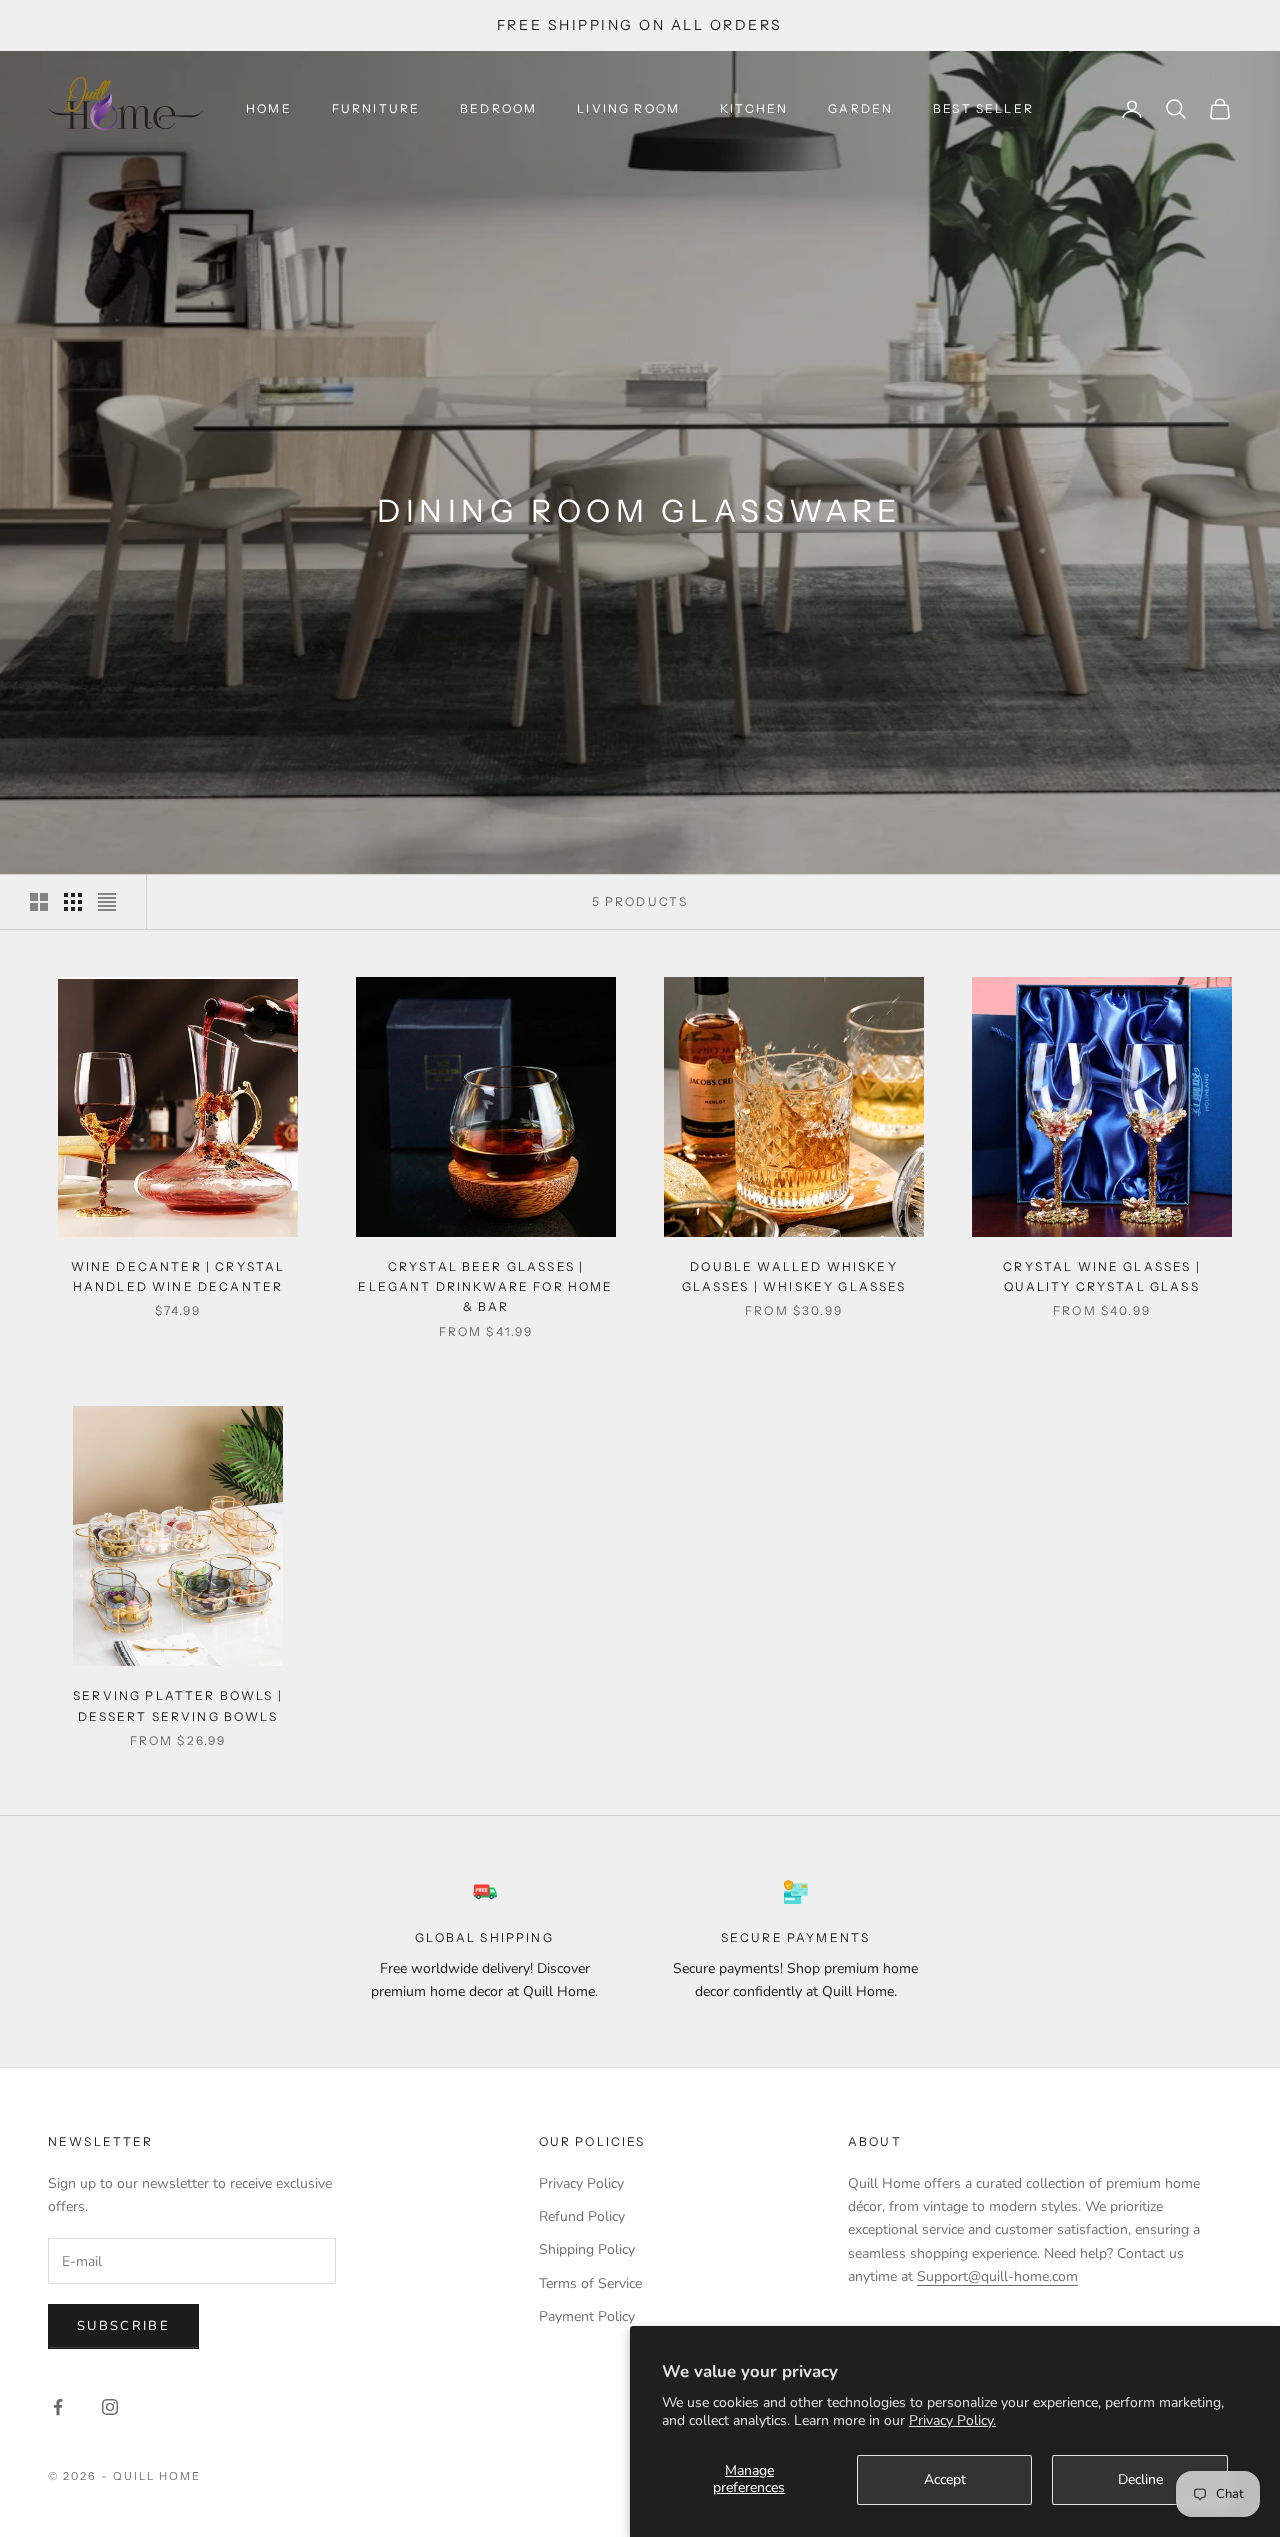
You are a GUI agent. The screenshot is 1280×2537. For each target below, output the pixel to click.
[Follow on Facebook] (58, 2407)
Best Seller (983, 108)
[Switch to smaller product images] (73, 902)
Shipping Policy (587, 2249)
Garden (860, 108)
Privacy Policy (581, 2183)
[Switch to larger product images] (39, 902)
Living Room (628, 108)
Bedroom (498, 108)
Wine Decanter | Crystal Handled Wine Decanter (178, 1276)
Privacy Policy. (952, 2420)
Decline (1140, 2479)
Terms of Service (590, 2283)
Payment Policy (587, 2316)
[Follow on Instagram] (110, 2407)
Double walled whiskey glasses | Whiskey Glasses (794, 1276)
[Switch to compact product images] (107, 902)
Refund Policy (582, 2216)
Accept (945, 2479)
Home (269, 108)
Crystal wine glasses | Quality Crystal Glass (1102, 1276)
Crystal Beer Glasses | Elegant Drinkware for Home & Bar (485, 1287)
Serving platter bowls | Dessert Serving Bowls (178, 1705)
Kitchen (754, 108)
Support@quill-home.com (997, 2276)
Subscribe (123, 2326)
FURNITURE (376, 108)
